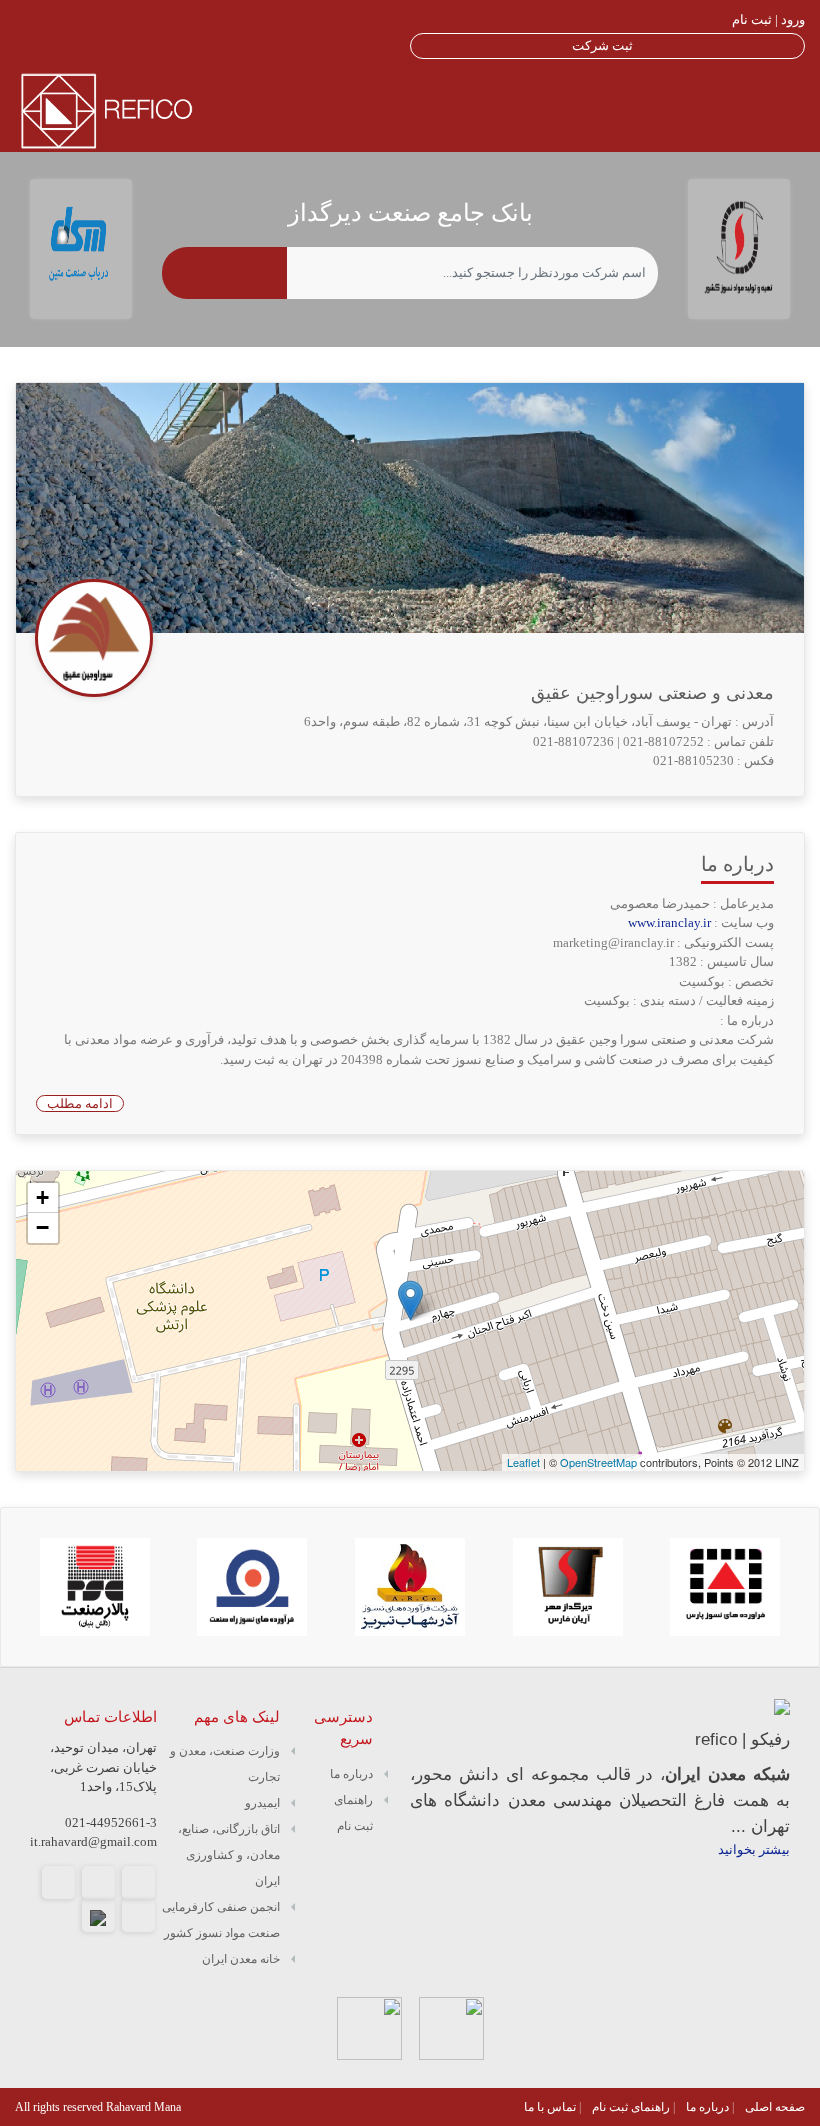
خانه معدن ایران (241, 1959)
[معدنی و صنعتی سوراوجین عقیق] (410, 1300)
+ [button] (42, 1197)
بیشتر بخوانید (754, 1849)
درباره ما (351, 1774)
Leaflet (523, 1462)
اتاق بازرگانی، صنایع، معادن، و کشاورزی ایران (229, 1855)
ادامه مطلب (80, 1103)
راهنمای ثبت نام (631, 2107)
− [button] (42, 1227)
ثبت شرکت (602, 45)
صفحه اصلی (775, 2107)
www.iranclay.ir (671, 922)
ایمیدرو (262, 1803)
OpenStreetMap (598, 1462)
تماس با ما (550, 2107)
